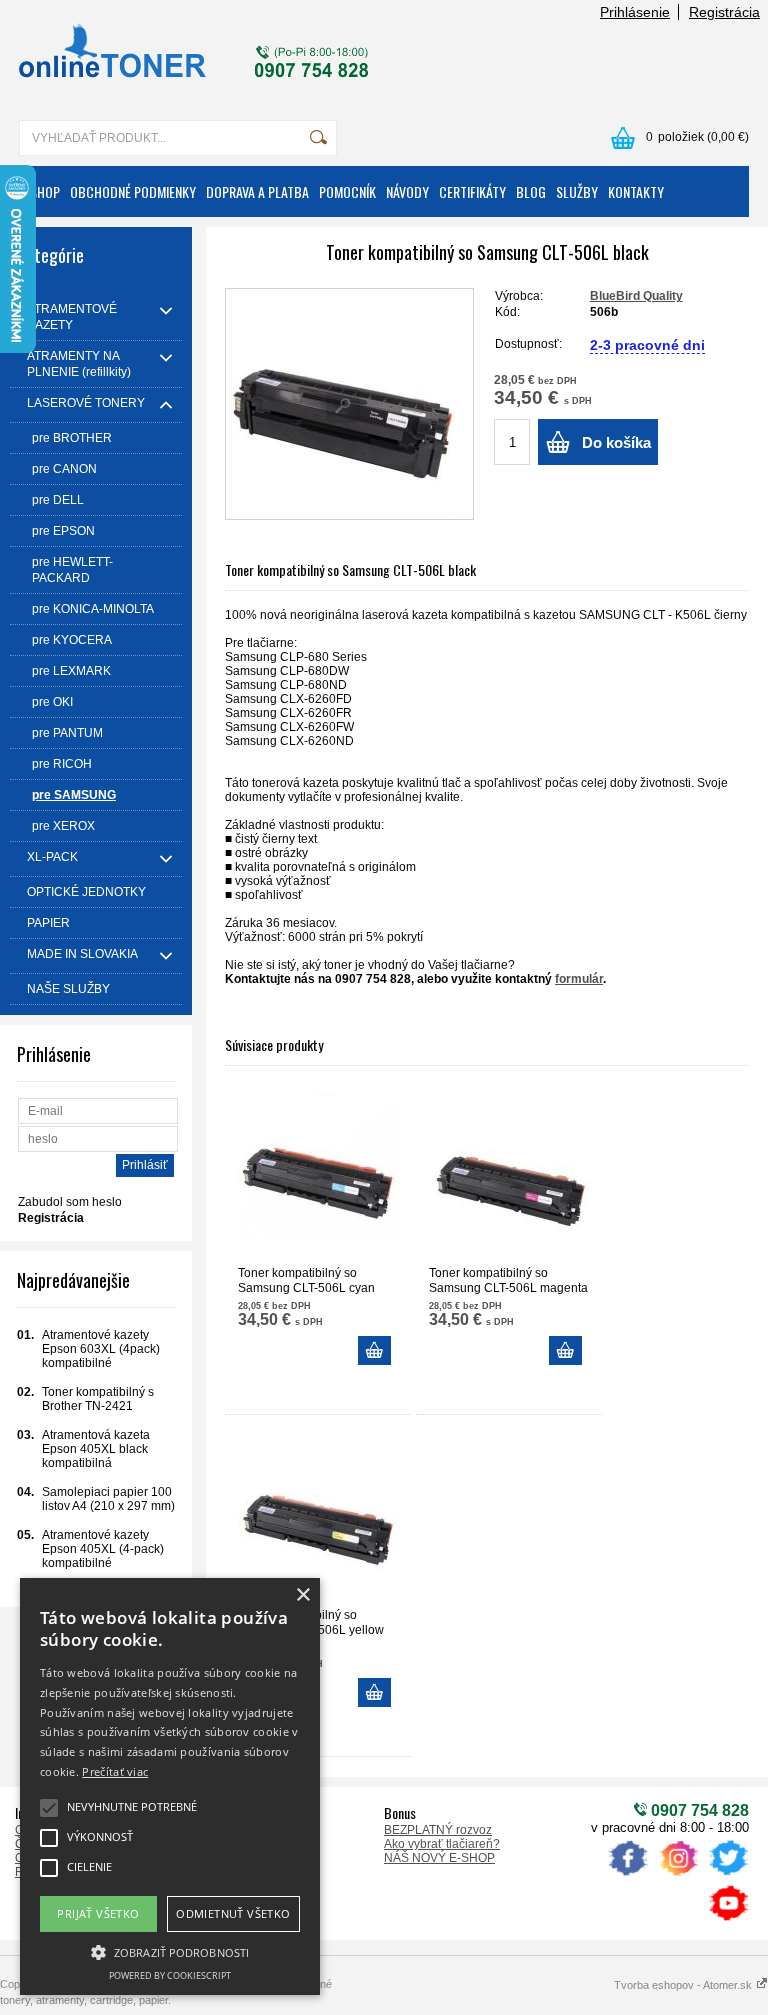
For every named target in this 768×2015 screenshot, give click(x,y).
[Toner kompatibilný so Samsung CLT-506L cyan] (318, 1173)
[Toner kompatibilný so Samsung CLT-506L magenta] (509, 1173)
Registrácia (724, 12)
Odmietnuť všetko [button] (233, 1913)
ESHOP (42, 191)
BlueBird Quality (636, 296)
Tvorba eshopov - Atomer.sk (684, 1985)
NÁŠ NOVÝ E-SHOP (439, 1858)
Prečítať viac (115, 1771)
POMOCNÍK (347, 191)
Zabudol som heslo (70, 1202)
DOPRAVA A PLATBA (257, 191)
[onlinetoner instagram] (678, 1876)
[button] (170, 1951)
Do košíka (616, 442)
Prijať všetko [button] (98, 1913)
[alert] (170, 1786)
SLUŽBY (577, 191)
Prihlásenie (635, 12)
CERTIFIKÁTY (472, 191)
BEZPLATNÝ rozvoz (438, 1830)
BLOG (531, 191)
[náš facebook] (628, 1876)
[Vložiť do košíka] (374, 1350)
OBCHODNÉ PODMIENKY (133, 191)
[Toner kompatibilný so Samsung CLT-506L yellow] (318, 1515)
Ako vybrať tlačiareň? (442, 1844)
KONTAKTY (636, 191)
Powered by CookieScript (170, 1975)
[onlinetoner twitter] (728, 1876)
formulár (579, 979)
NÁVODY (407, 191)
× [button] (302, 1595)
